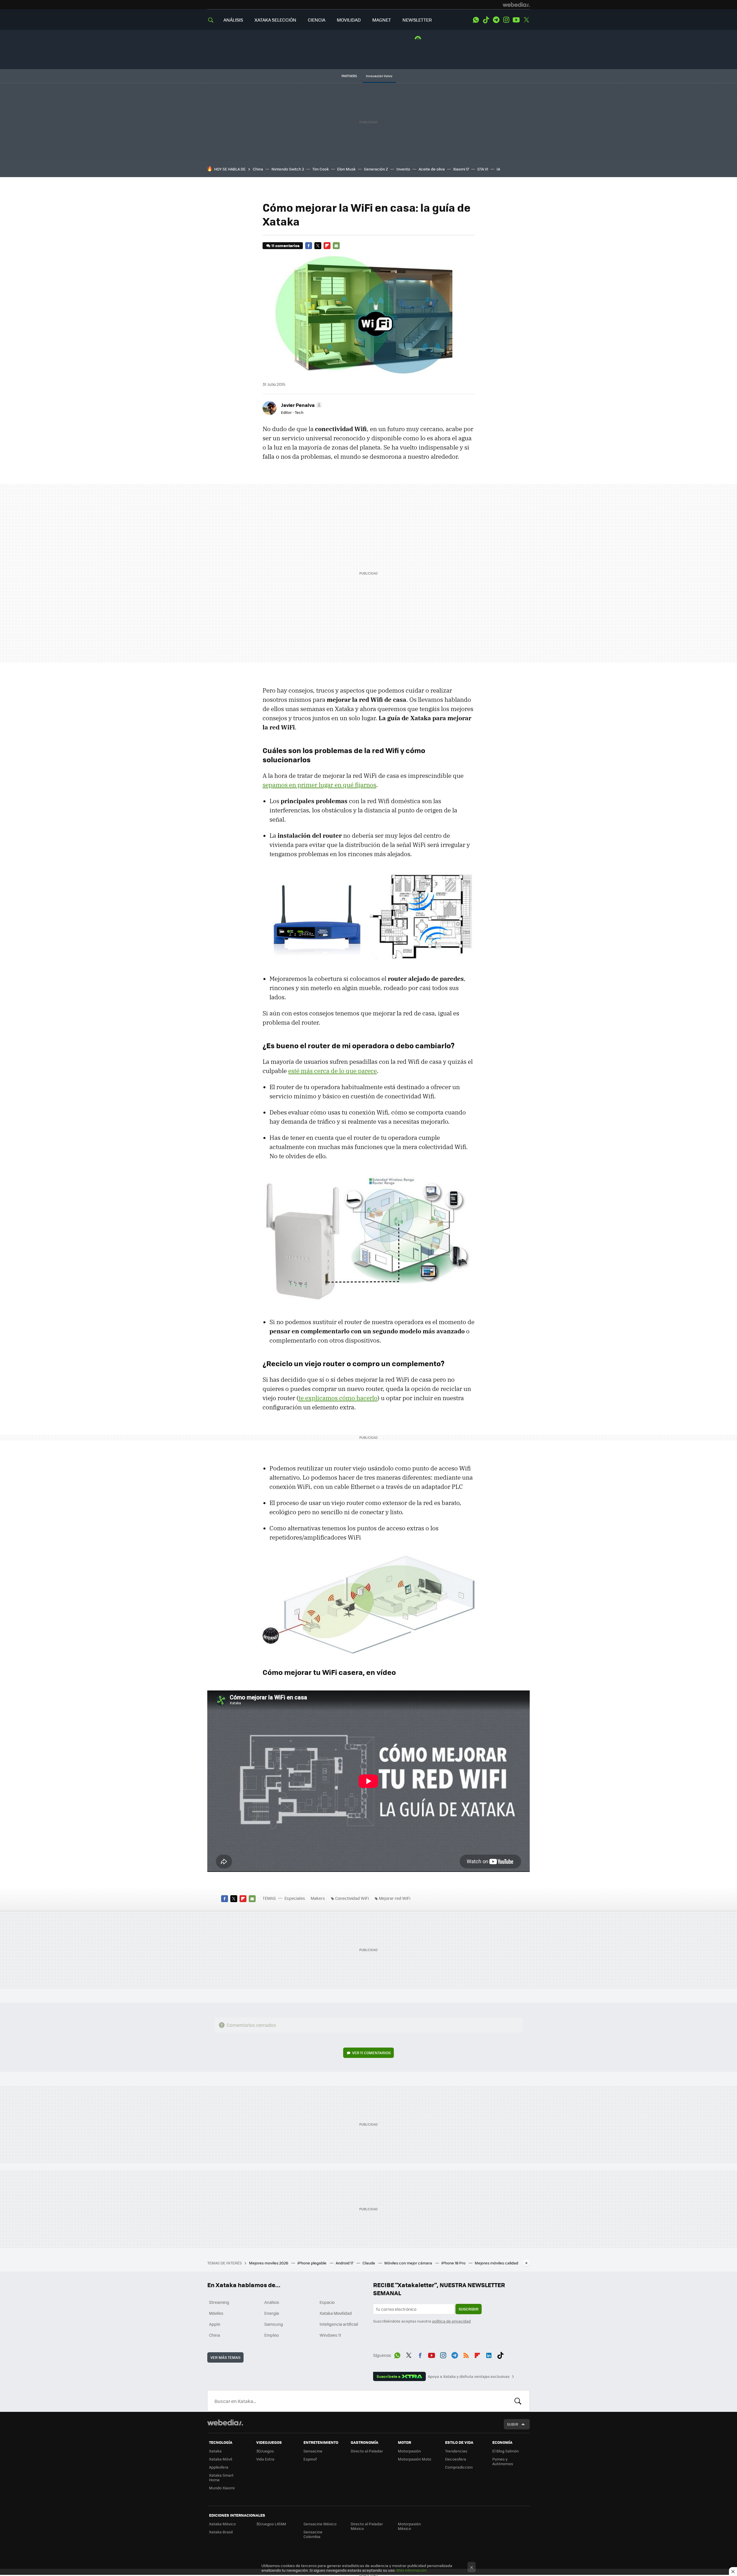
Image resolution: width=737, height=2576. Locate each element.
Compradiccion (459, 2467)
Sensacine (313, 2451)
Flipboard (327, 246)
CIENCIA (317, 20)
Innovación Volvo (379, 76)
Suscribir (469, 2309)
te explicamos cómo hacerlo (338, 1398)
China (258, 169)
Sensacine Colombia (313, 2534)
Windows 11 (330, 2335)
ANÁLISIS (233, 20)
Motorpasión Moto (415, 2459)
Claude (369, 2263)
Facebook (309, 246)
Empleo (271, 2335)
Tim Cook (321, 169)
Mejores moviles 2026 (269, 2263)
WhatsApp (476, 20)
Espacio (327, 2302)
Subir (513, 2424)
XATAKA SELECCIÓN (275, 20)
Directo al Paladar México (367, 2526)
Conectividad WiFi (352, 1898)
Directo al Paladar (367, 2451)
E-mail (336, 246)
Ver (371, 2053)
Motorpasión (409, 2451)
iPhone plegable (312, 2263)
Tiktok (486, 20)
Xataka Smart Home (221, 2477)
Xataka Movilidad (336, 2313)
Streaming (219, 2302)
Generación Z (376, 169)
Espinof (310, 2459)
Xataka (215, 2451)
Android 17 (345, 2263)
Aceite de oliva (432, 169)
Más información (412, 2570)
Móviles (216, 2313)
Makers (318, 1898)
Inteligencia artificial (339, 2324)
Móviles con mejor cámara (409, 2263)
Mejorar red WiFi (395, 1898)
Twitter (526, 20)
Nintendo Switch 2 (288, 169)
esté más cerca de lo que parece (333, 1071)
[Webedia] (516, 5)
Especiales (295, 1898)
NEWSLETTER (417, 20)
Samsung (274, 2324)
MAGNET (382, 20)
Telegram (496, 20)
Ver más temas (225, 2357)
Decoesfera (456, 2459)
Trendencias (456, 2451)
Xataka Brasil (221, 2532)
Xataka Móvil (221, 2459)
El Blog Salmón (506, 2451)
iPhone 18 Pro (454, 2263)
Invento (403, 169)
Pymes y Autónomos (503, 2461)
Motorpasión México (409, 2526)
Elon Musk (346, 169)
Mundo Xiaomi (222, 2488)
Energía (272, 2313)
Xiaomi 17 (461, 169)
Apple (215, 2324)
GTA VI (483, 169)
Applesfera (219, 2467)
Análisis (272, 2302)
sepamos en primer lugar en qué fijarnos (319, 785)
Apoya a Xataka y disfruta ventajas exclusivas (469, 2376)
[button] (301, 405)
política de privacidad (451, 2321)
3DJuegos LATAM (271, 2524)
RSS (466, 2354)
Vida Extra (265, 2459)
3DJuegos (265, 2451)
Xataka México (222, 2524)
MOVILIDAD (349, 20)
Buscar (518, 2401)
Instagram (506, 20)
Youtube (516, 20)
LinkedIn (489, 2354)
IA (498, 169)
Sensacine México (320, 2524)
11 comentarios (285, 246)
